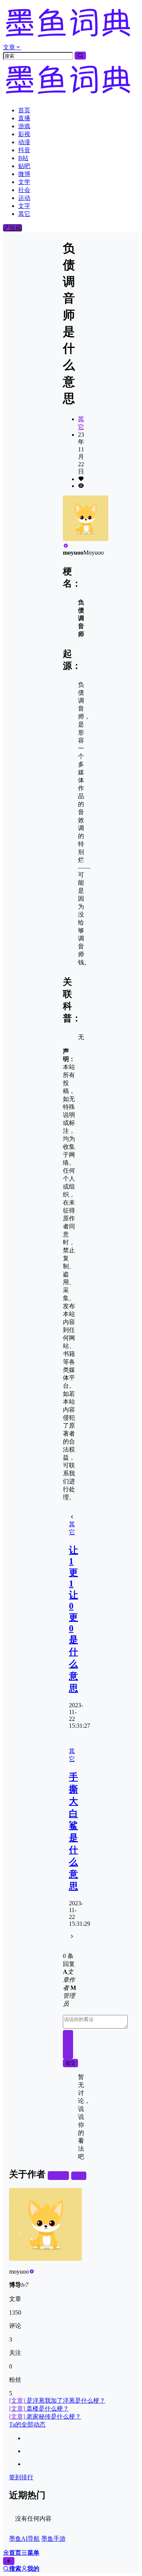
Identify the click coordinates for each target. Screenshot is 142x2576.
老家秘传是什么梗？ (45, 2416)
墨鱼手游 (53, 2539)
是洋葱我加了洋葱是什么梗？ (57, 2401)
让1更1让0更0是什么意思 (73, 1619)
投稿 (16, 228)
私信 (79, 2176)
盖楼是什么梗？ (39, 2409)
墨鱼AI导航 (24, 2539)
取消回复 (68, 2044)
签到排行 (21, 2477)
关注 (61, 2176)
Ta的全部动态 (27, 2424)
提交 (70, 2063)
